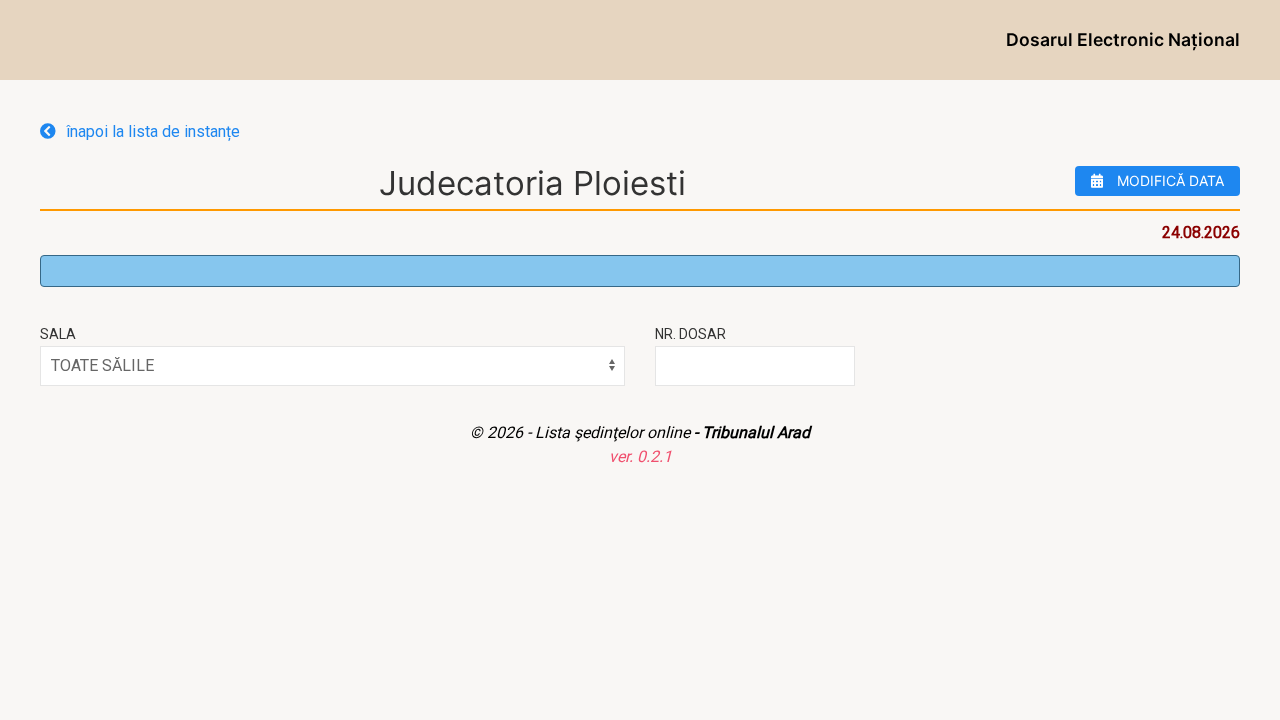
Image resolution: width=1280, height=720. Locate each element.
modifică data (1168, 180)
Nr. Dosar (690, 334)
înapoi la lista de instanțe (153, 131)
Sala (58, 334)
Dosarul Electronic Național (1123, 39)
